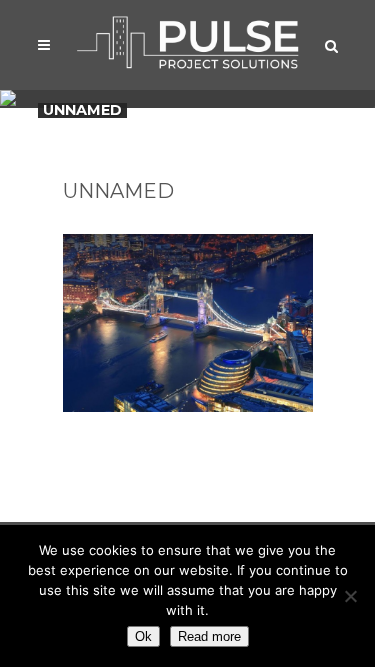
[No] (350, 596)
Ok (143, 636)
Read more (209, 636)
